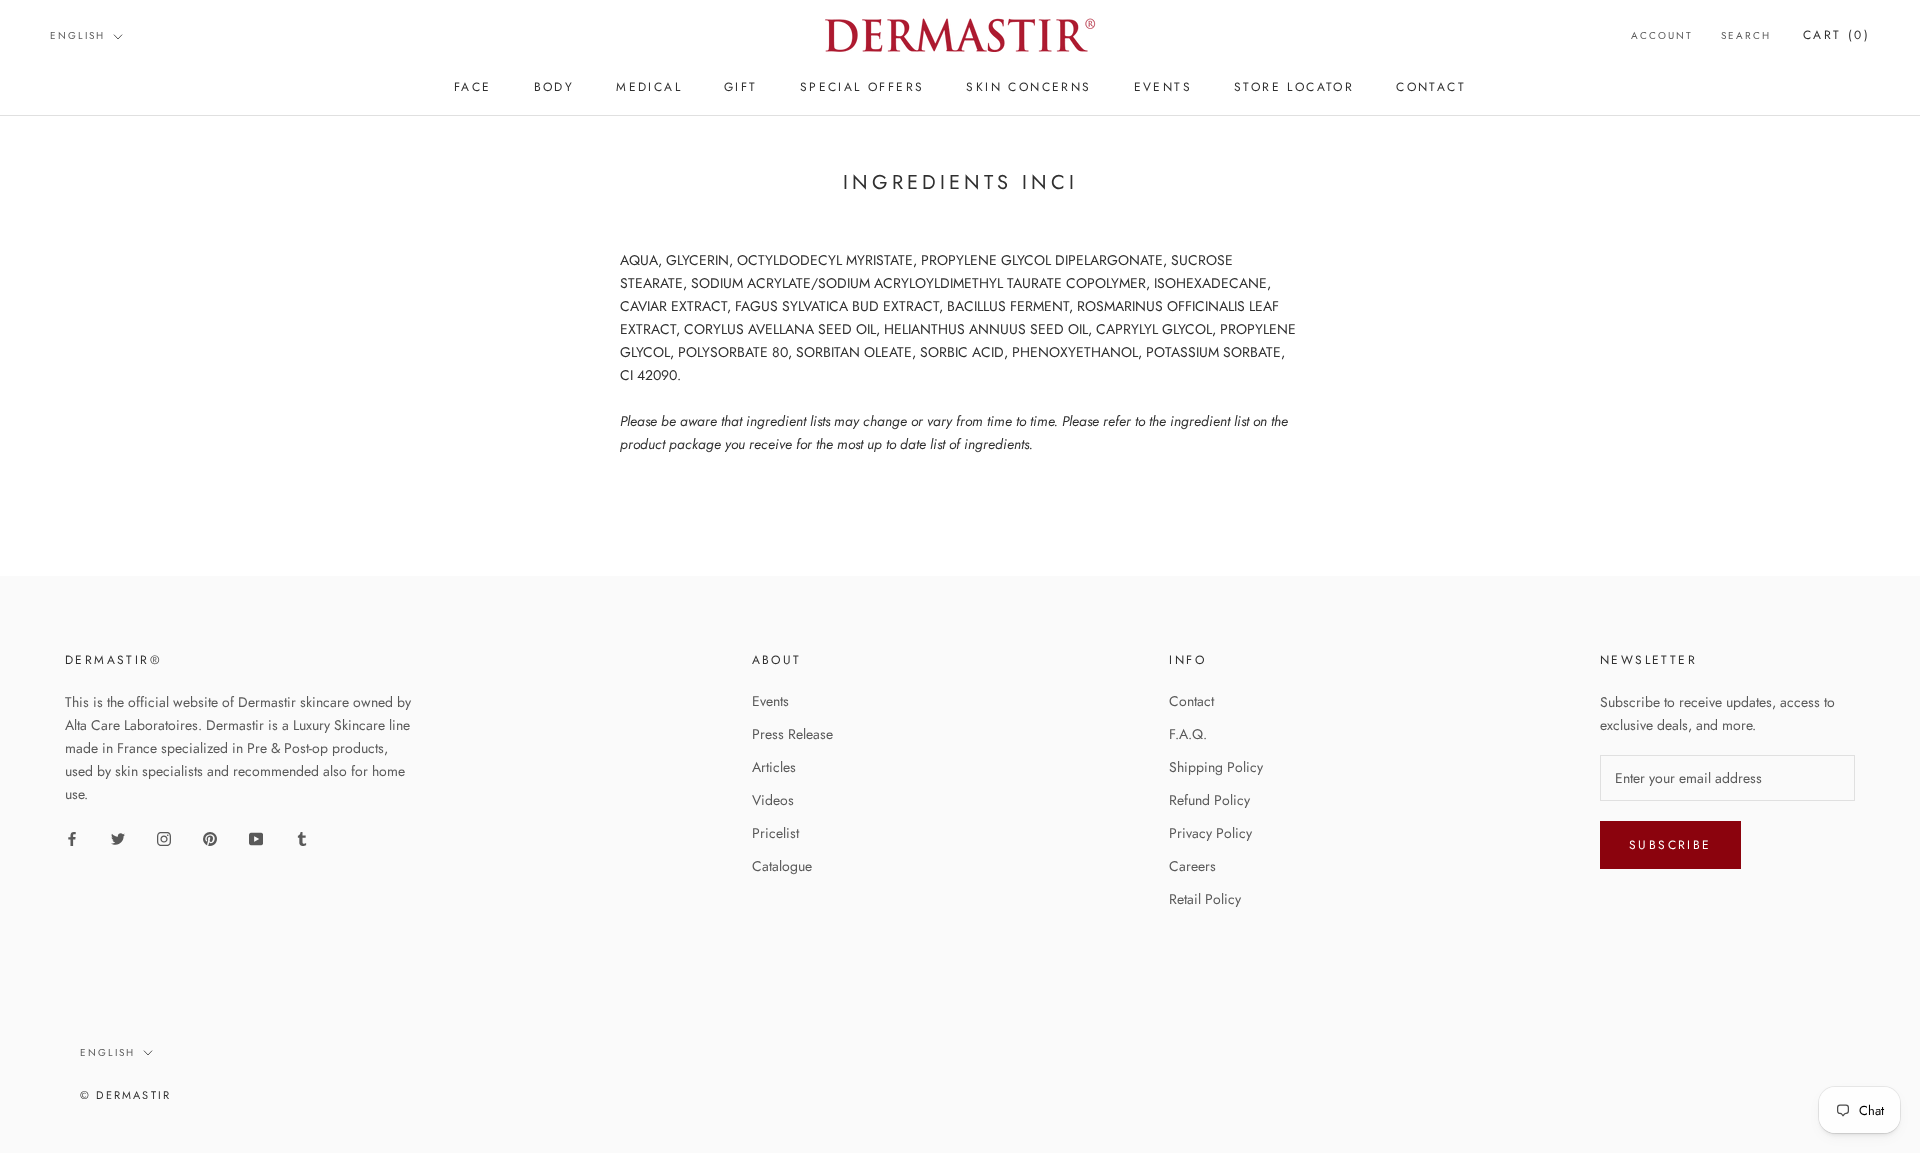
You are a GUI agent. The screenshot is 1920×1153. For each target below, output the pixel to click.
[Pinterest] (210, 837)
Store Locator (1294, 87)
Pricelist (775, 833)
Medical (649, 87)
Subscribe (1670, 845)
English (77, 35)
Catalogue (782, 866)
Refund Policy (1209, 800)
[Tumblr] (302, 837)
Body (554, 87)
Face (473, 87)
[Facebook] (72, 837)
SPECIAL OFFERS (862, 87)
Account (1662, 35)
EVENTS (1163, 87)
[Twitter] (118, 837)
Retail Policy (1205, 899)
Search (1746, 35)
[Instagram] (164, 837)
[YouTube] (256, 837)
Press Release (792, 734)
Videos (773, 800)
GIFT (741, 87)
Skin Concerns (1028, 87)
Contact (1191, 701)
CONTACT (1431, 87)
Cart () (1836, 35)
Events (770, 701)
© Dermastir (125, 1095)
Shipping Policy (1216, 767)
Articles (774, 767)
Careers (1192, 866)
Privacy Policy (1210, 833)
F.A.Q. (1188, 734)
